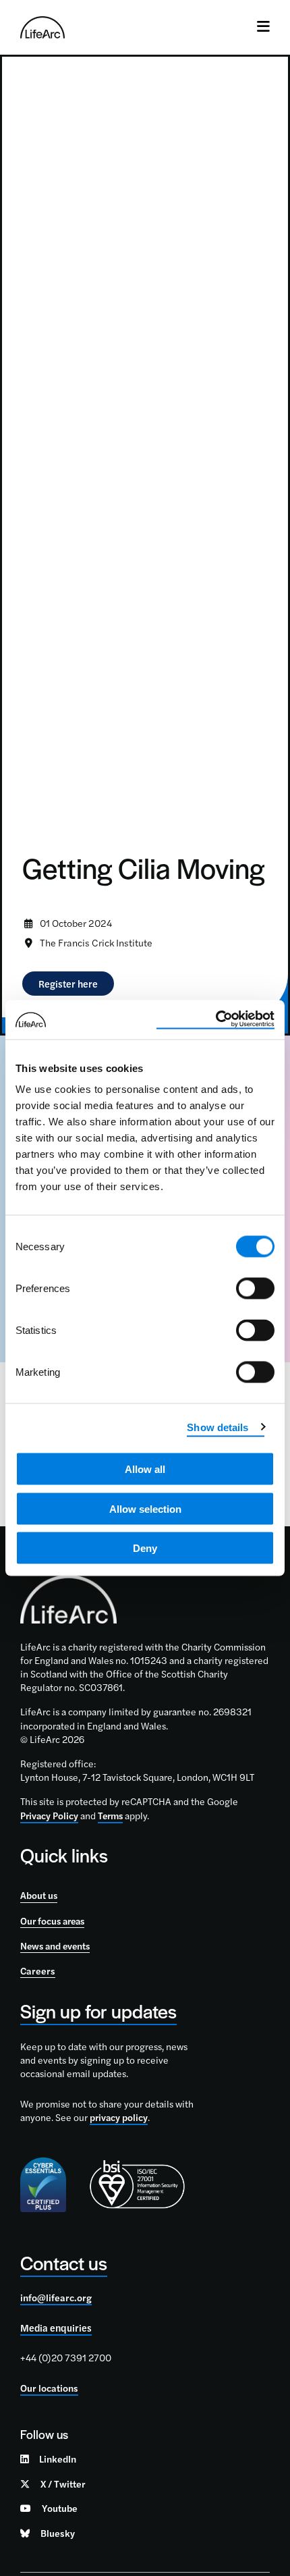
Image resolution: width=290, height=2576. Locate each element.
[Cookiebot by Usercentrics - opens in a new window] (215, 1020)
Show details (217, 1427)
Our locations (49, 2388)
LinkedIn (58, 2459)
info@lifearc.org (56, 2297)
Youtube (60, 2508)
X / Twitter (63, 2484)
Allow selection (145, 1508)
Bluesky (58, 2533)
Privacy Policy (49, 1815)
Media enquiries (56, 2328)
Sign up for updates (98, 2011)
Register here (68, 984)
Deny (145, 1548)
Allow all (145, 1469)
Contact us (64, 2262)
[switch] (255, 1289)
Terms (110, 1815)
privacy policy (119, 2117)
